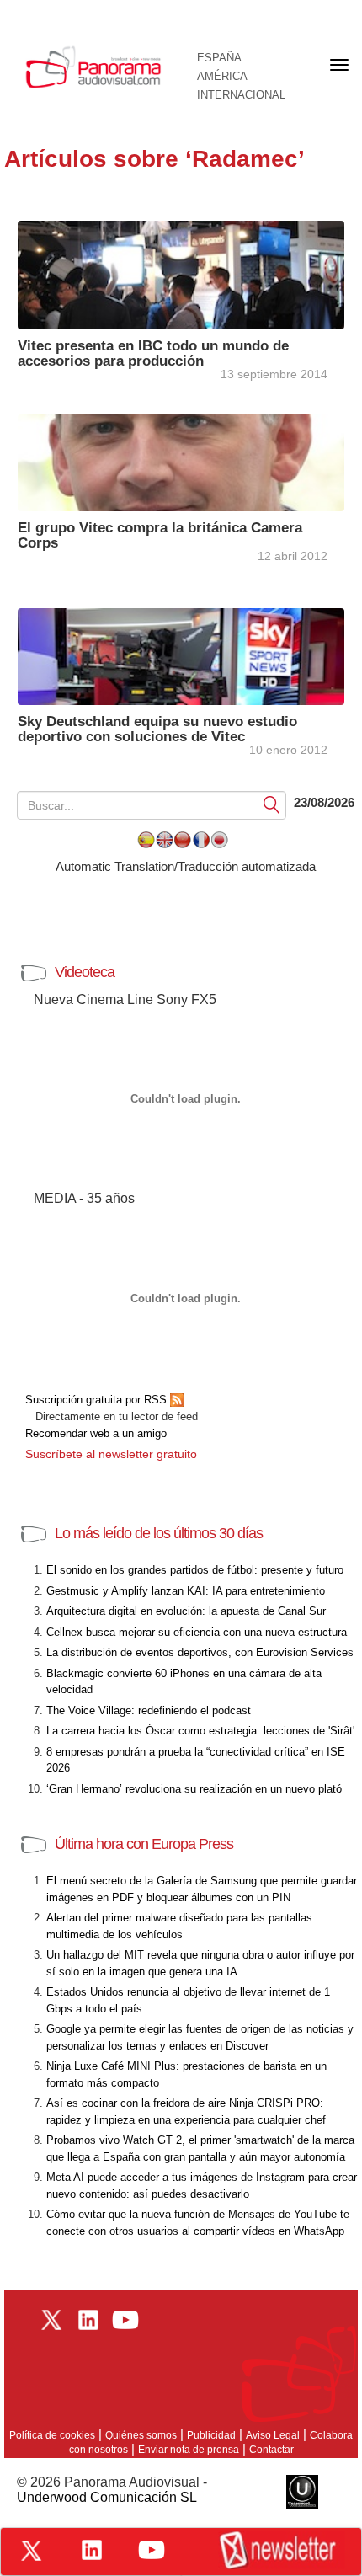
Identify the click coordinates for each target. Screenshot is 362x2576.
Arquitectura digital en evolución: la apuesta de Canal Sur (186, 1611)
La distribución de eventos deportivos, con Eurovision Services (200, 1652)
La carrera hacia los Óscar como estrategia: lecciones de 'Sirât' (200, 1731)
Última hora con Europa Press (144, 1844)
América (222, 77)
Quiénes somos (141, 2435)
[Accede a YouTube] (152, 2550)
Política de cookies (52, 2435)
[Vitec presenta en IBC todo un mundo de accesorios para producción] (181, 273)
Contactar (271, 2450)
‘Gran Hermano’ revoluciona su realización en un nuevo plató (194, 1789)
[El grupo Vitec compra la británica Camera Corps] (181, 461)
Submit (272, 804)
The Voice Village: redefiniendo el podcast (149, 1710)
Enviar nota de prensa (189, 2450)
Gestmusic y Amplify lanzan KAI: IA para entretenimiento (186, 1591)
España (219, 58)
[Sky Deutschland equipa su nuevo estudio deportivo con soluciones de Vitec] (181, 655)
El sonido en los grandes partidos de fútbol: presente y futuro (195, 1570)
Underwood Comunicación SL (107, 2497)
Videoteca (85, 972)
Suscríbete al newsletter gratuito (111, 1454)
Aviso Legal (273, 2435)
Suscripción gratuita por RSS (98, 1400)
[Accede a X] (31, 2551)
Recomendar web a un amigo (96, 1433)
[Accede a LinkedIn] (92, 2550)
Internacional (241, 95)
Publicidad (211, 2435)
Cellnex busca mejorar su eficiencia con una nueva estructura (197, 1632)
